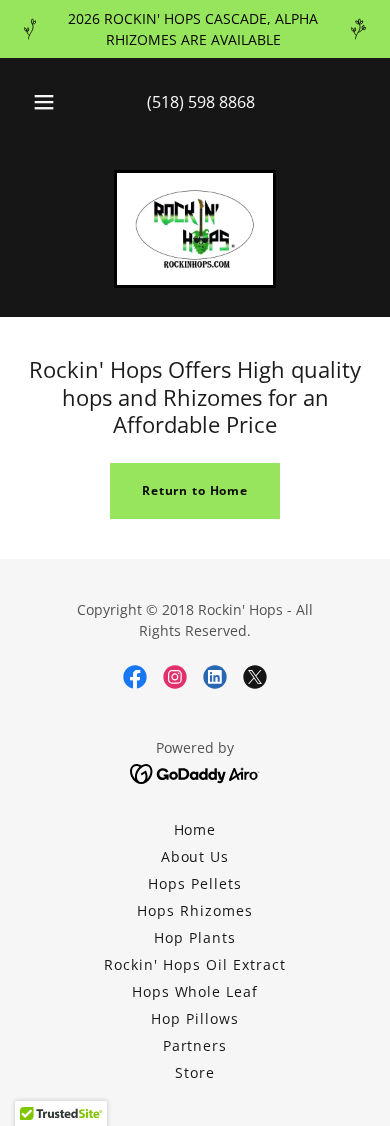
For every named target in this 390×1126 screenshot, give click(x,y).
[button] (44, 102)
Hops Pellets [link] (195, 883)
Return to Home (195, 490)
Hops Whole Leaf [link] (195, 991)
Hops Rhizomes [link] (195, 910)
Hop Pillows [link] (195, 1018)
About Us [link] (195, 856)
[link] (195, 229)
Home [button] (195, 829)
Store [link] (195, 1072)
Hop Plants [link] (195, 937)
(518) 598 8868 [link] (201, 102)
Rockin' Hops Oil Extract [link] (195, 964)
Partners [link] (195, 1045)
